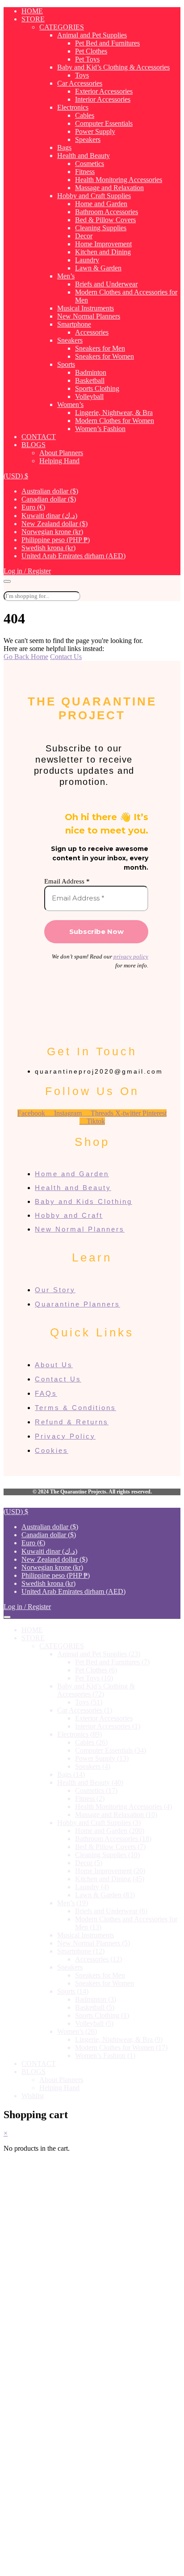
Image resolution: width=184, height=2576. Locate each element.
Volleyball (89, 396)
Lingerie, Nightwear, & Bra (114, 413)
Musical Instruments (86, 308)
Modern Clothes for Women (115, 421)
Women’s (70, 404)
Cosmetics (90, 164)
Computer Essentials (104, 123)
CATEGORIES (62, 27)
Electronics (73, 107)
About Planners (61, 453)
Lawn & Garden (98, 268)
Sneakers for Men (100, 348)
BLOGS (33, 445)
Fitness (85, 172)
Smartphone (74, 324)
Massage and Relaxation (109, 188)
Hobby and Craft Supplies (94, 196)
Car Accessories (80, 83)
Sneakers (70, 340)
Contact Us (66, 657)
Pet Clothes (91, 51)
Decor (84, 236)
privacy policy (131, 956)
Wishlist (33, 2096)
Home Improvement (103, 244)
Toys (82, 75)
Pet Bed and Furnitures (107, 43)
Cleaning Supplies (101, 228)
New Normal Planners (89, 316)
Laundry (87, 260)
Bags (64, 147)
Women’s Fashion (100, 429)
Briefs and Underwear (106, 284)
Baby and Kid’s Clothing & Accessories (113, 67)
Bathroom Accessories (107, 212)
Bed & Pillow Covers (105, 220)
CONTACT (39, 437)
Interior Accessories (103, 99)
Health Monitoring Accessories (119, 180)
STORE (33, 19)
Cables (85, 115)
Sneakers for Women (105, 356)
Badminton (91, 372)
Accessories (92, 332)
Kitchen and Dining (103, 252)
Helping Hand (59, 461)
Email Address (67, 881)
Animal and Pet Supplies (92, 35)
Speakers (88, 139)
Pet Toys (87, 59)
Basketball (90, 380)
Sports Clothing (97, 388)
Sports (66, 364)
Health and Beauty (84, 156)
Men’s (66, 276)
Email (36, 2491)
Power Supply (95, 131)
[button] (16, 476)
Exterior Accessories (104, 91)
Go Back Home (26, 657)
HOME (32, 11)
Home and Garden (101, 204)
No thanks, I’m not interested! (92, 2565)
